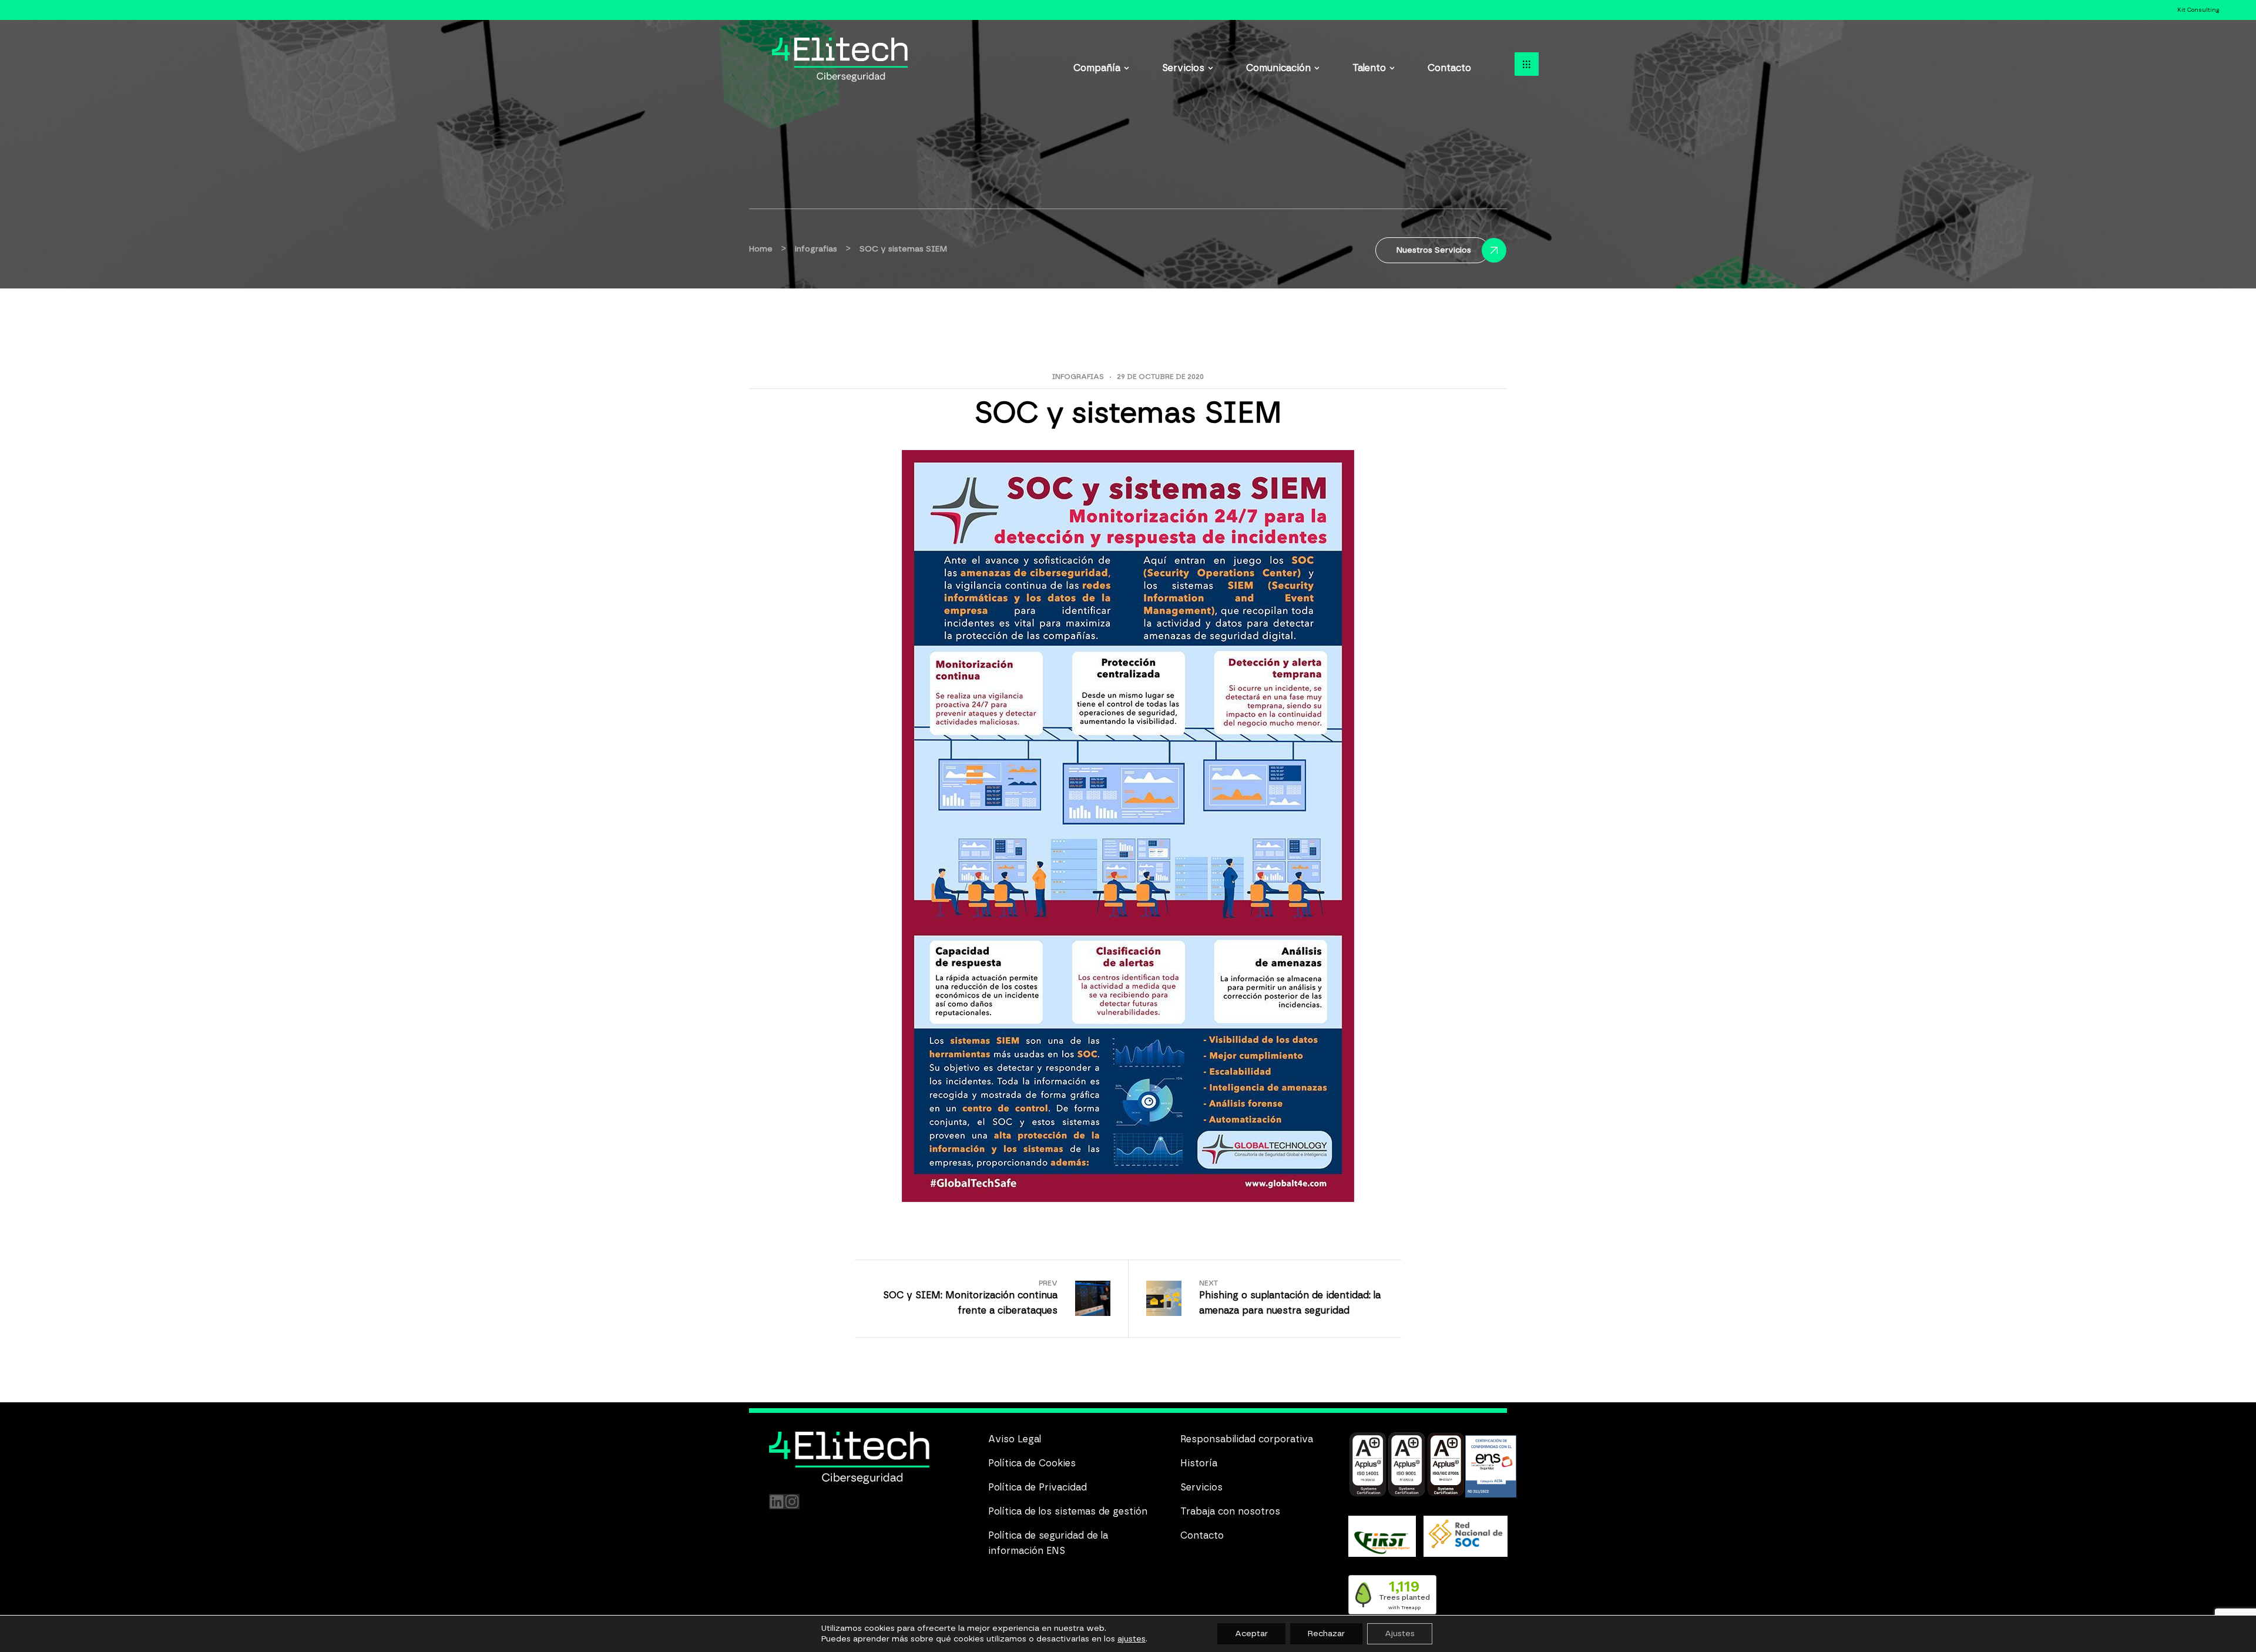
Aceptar (1251, 1634)
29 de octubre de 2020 (1160, 377)
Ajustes (1400, 1634)
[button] (1527, 64)
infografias (1078, 377)
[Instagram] (792, 1502)
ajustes (1132, 1639)
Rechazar (1326, 1634)
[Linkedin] (777, 1502)
